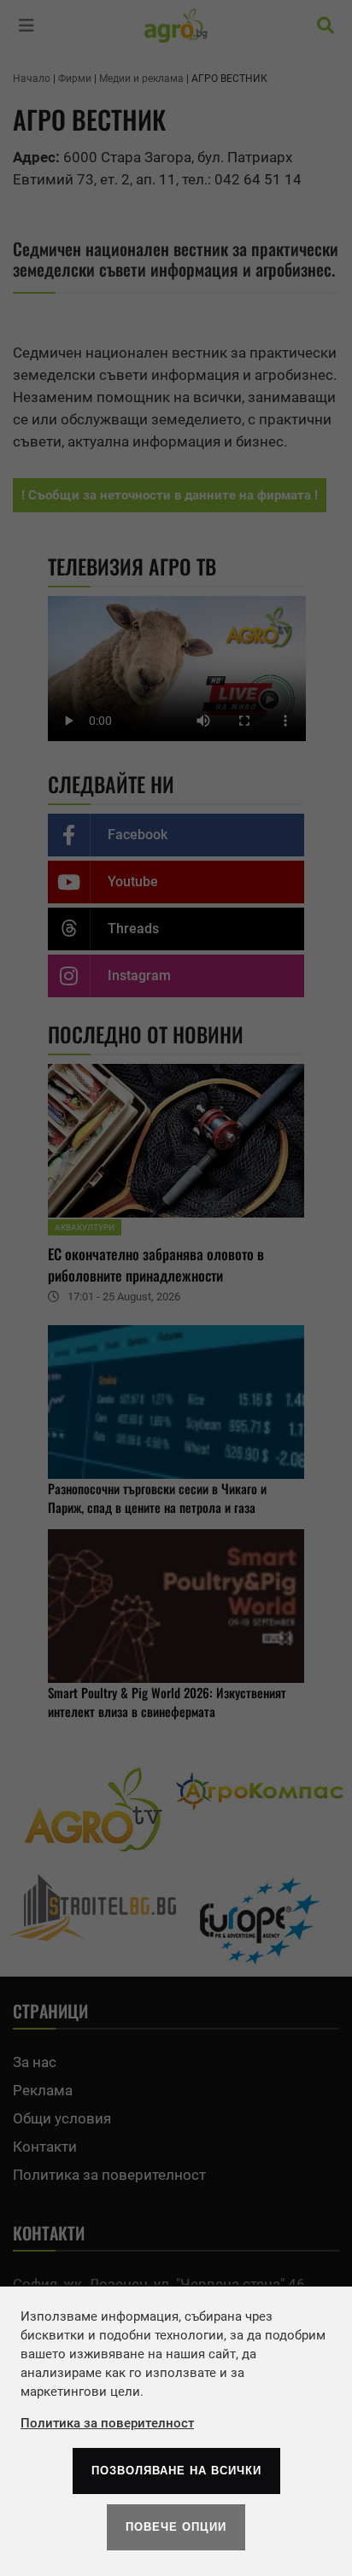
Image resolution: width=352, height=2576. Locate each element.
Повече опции (176, 2527)
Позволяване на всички (176, 2471)
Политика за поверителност (107, 2423)
